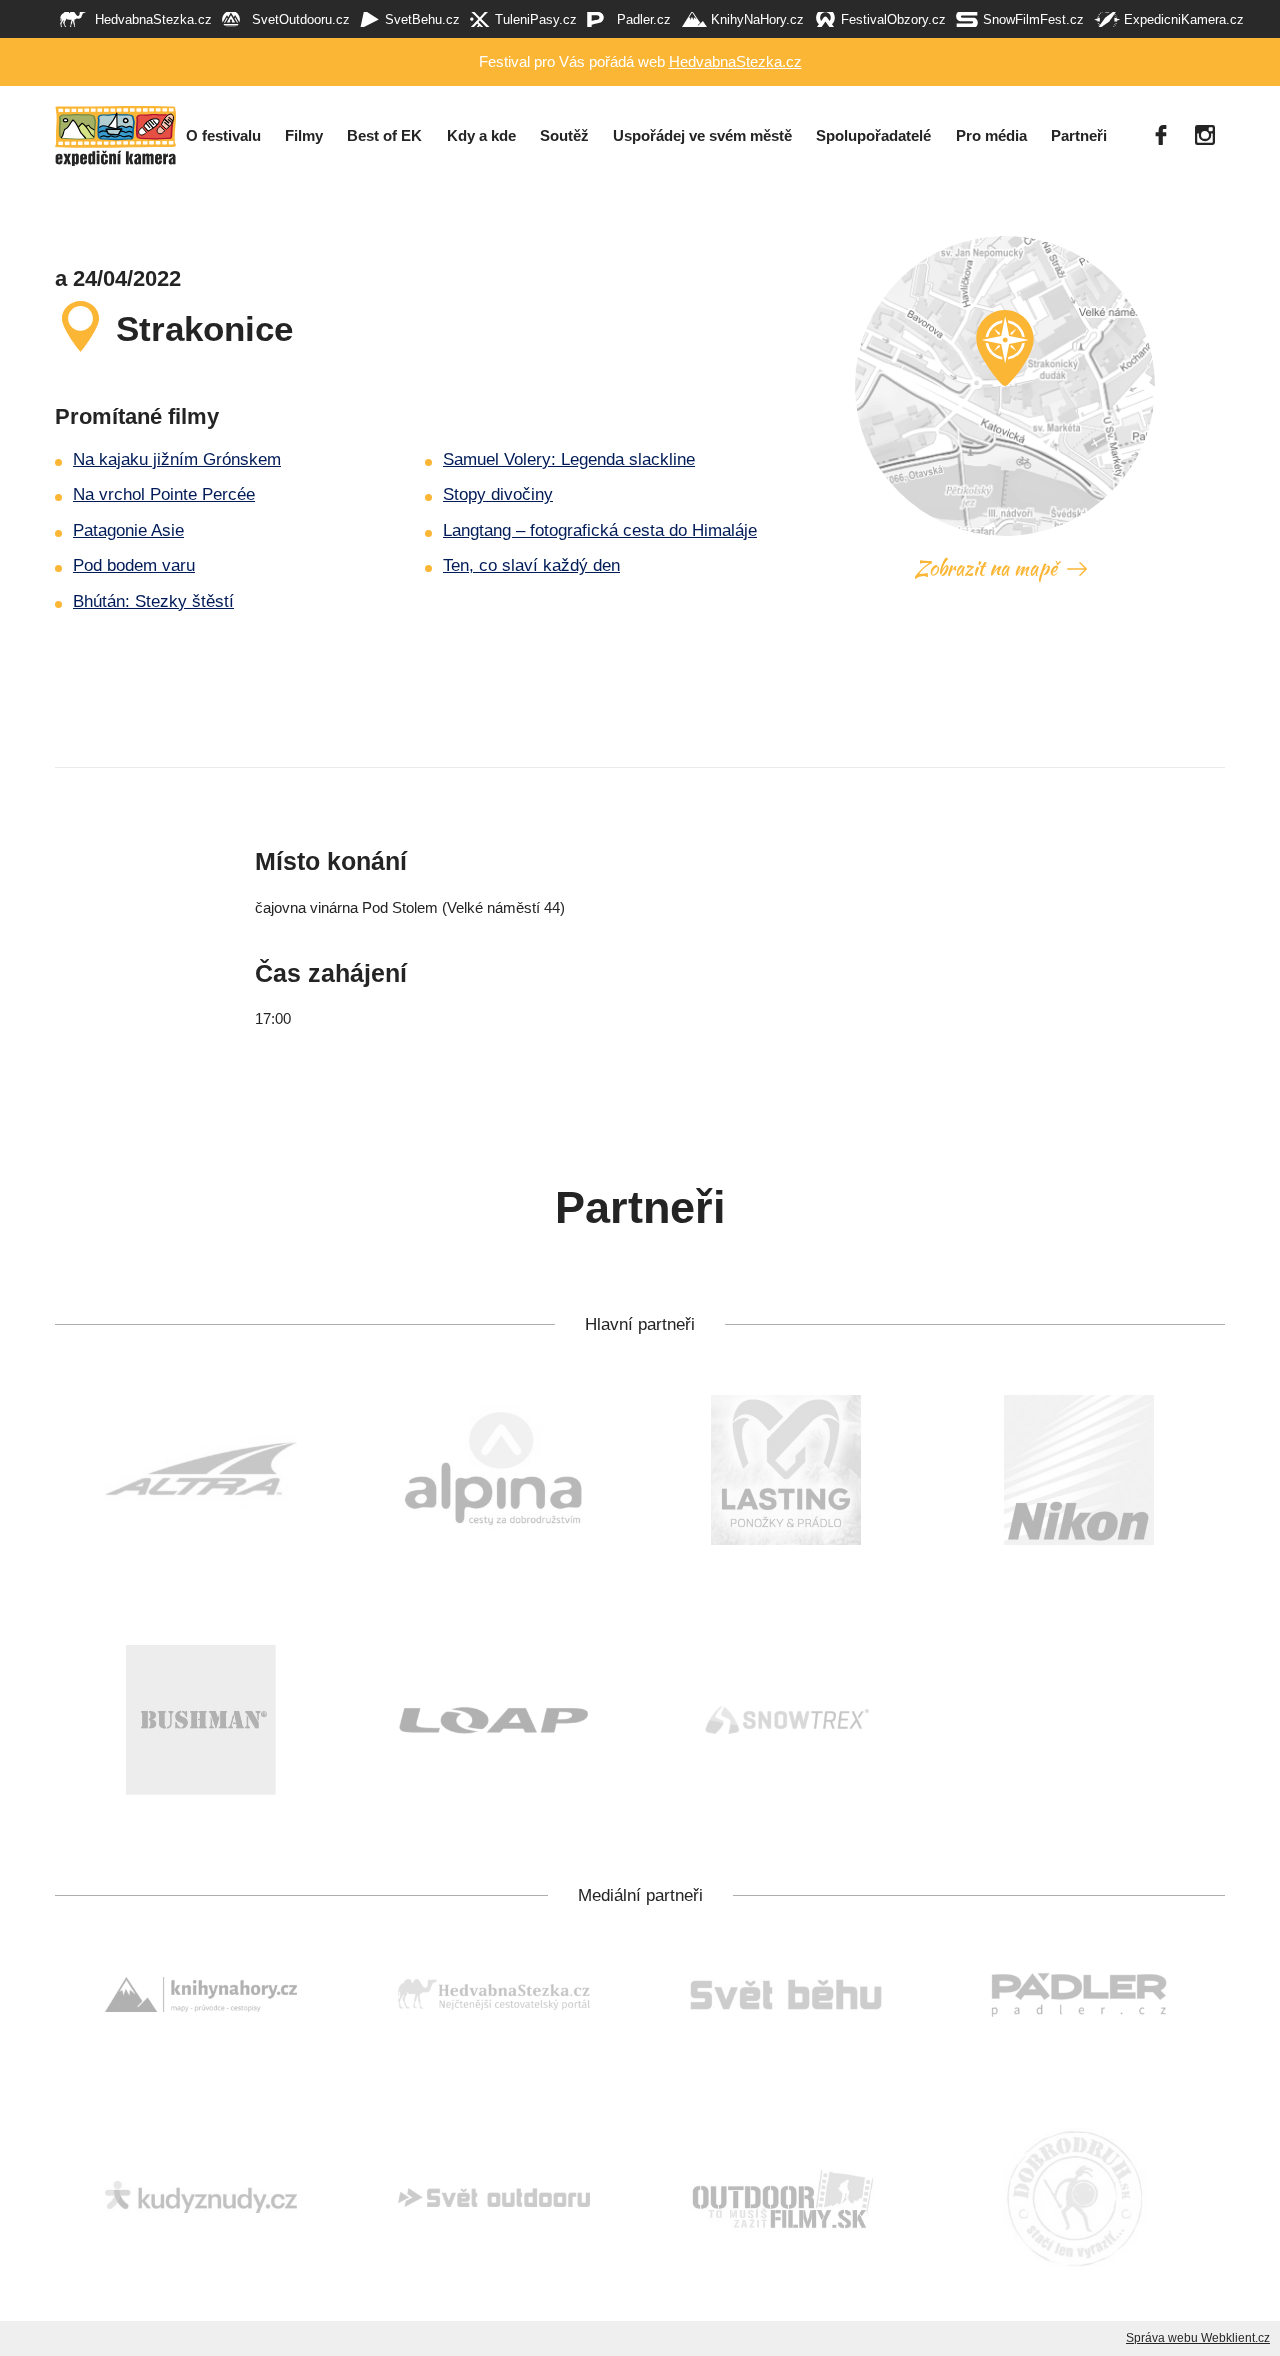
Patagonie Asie (128, 530)
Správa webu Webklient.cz (1198, 2338)
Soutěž (564, 136)
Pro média (991, 136)
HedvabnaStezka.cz (735, 61)
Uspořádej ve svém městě (702, 136)
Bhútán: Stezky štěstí (153, 601)
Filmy (304, 136)
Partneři (1079, 136)
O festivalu (223, 136)
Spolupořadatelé (873, 136)
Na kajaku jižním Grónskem (177, 459)
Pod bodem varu (134, 565)
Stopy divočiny (498, 494)
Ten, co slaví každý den (531, 565)
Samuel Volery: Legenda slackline (569, 459)
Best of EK (384, 136)
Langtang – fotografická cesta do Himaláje (600, 530)
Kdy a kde (481, 136)
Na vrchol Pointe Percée (164, 494)
